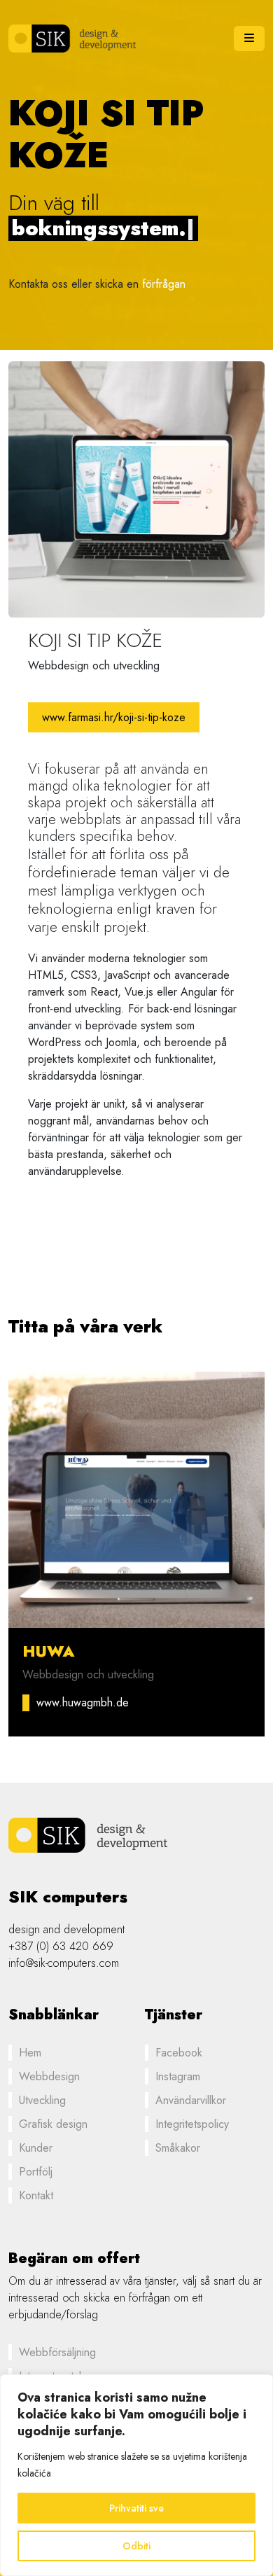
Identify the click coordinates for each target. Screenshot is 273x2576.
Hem (30, 2053)
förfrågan (164, 284)
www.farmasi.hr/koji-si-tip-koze (114, 717)
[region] (136, 2475)
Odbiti (136, 2546)
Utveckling (42, 2100)
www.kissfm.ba (101, 1703)
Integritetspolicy (192, 2124)
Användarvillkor (191, 2100)
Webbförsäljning (57, 2352)
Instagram (178, 2076)
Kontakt (36, 2195)
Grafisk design (53, 2124)
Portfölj (36, 2172)
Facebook (179, 2053)
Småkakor (178, 2148)
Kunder (36, 2148)
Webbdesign (49, 2076)
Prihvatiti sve (136, 2508)
